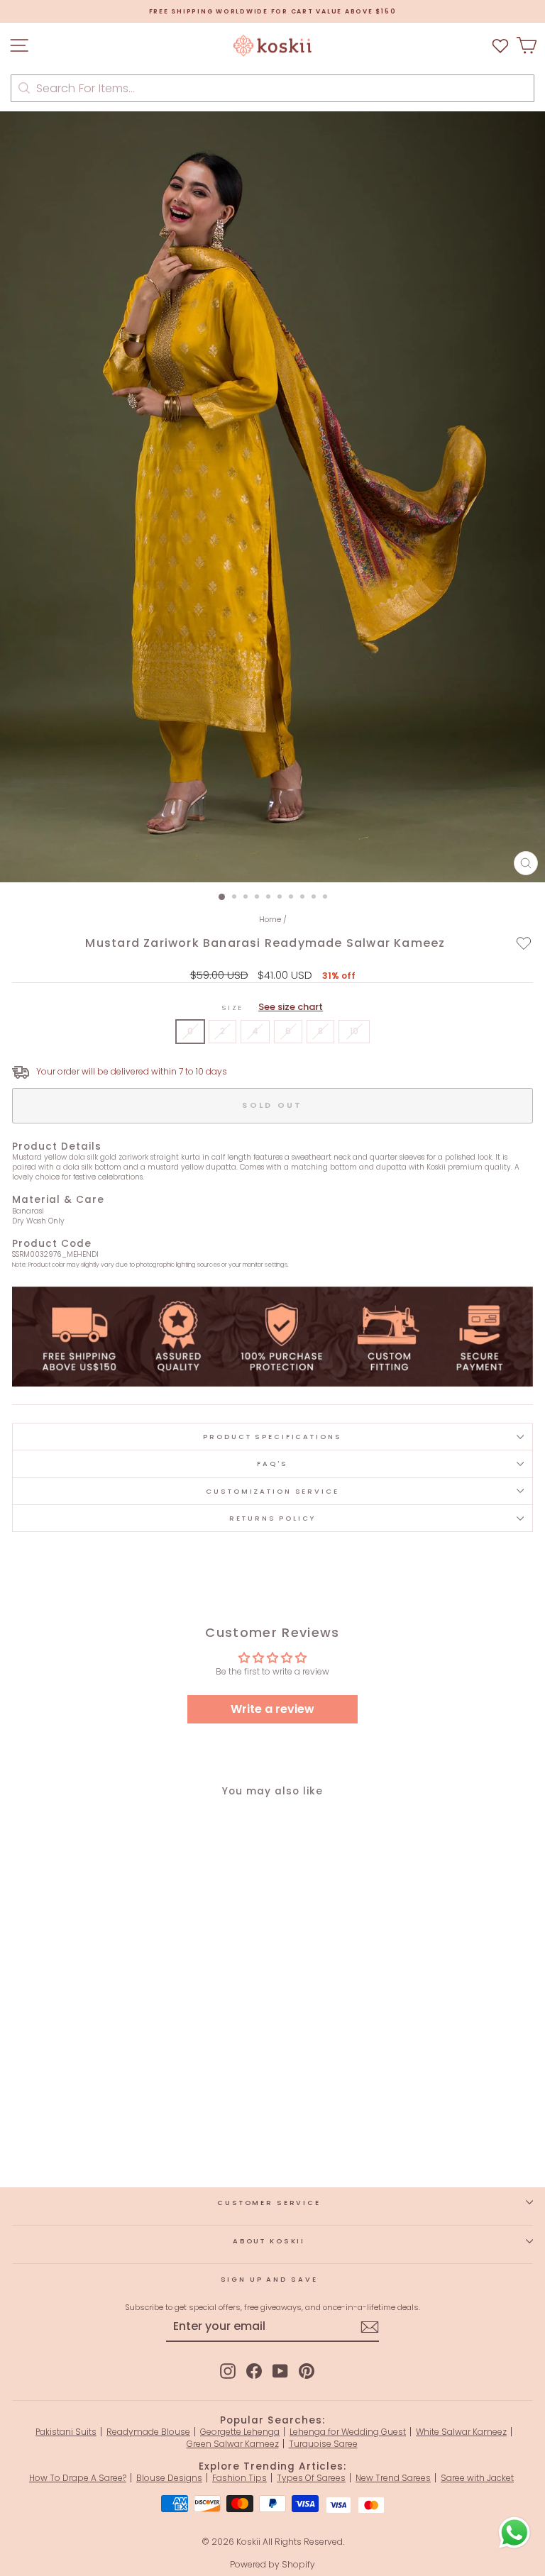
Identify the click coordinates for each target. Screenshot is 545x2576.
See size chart (291, 1007)
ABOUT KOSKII (269, 2241)
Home (270, 919)
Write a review (272, 1709)
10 (354, 1031)
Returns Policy (272, 1518)
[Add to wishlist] (524, 943)
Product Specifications (272, 1437)
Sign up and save (269, 2279)
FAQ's (272, 1464)
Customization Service (272, 1491)
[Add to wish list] (500, 46)
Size (272, 1007)
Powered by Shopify (272, 2564)
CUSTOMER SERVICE (269, 2203)
